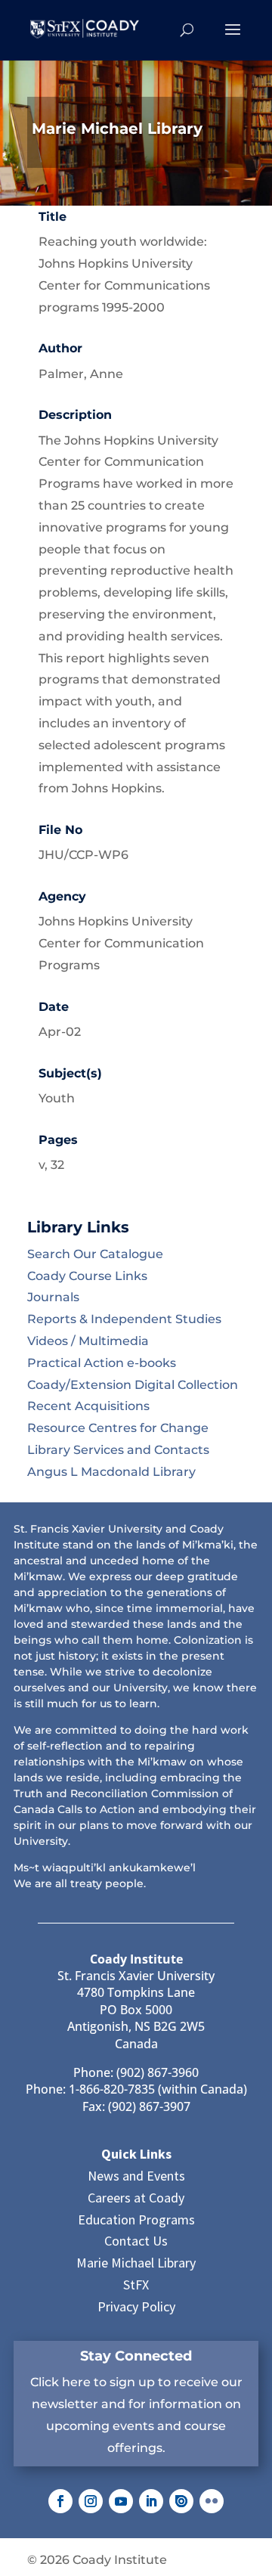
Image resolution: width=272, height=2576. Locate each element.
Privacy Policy (136, 2306)
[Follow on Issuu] (181, 2501)
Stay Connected (136, 2356)
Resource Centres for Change (118, 1428)
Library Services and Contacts (118, 1450)
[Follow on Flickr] (212, 2501)
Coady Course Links (87, 1276)
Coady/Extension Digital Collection (133, 1385)
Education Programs (136, 2220)
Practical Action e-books (102, 1363)
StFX (136, 2285)
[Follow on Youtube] (121, 2501)
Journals (53, 1297)
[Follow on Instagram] (91, 2501)
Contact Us (136, 2241)
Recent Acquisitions (88, 1406)
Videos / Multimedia (88, 1341)
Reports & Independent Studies (124, 1319)
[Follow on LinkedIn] (151, 2501)
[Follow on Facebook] (60, 2501)
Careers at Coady (136, 2198)
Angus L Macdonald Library (111, 1472)
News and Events (136, 2176)
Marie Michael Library (136, 2263)
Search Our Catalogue (95, 1254)
